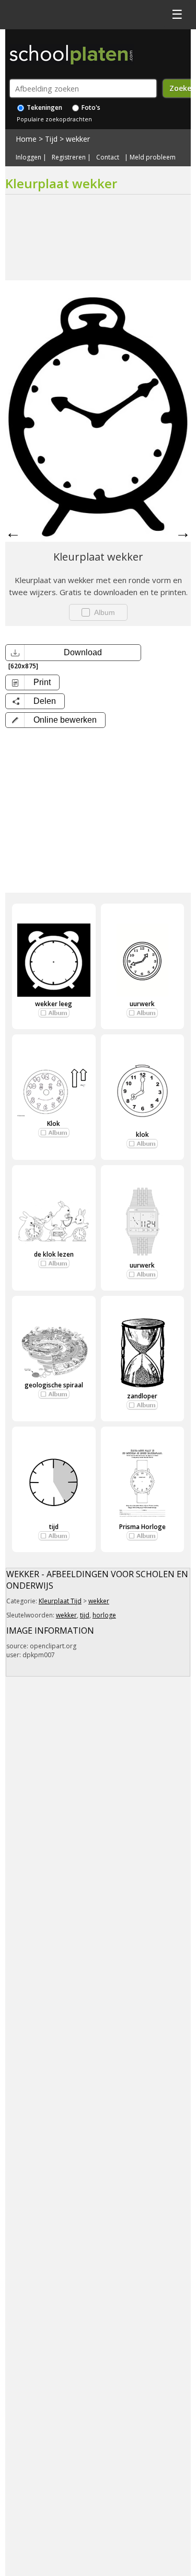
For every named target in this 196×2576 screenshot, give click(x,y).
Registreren (69, 157)
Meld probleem (153, 157)
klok (142, 1135)
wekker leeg (54, 1004)
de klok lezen (54, 1254)
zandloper (142, 1396)
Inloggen (28, 157)
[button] (55, 720)
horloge (104, 1615)
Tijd (51, 139)
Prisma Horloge (142, 1527)
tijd (54, 1527)
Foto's (90, 107)
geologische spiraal (54, 1385)
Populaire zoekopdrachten (54, 119)
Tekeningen (44, 107)
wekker (78, 139)
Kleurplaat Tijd (60, 1601)
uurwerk (142, 1004)
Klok (54, 1124)
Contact (108, 157)
